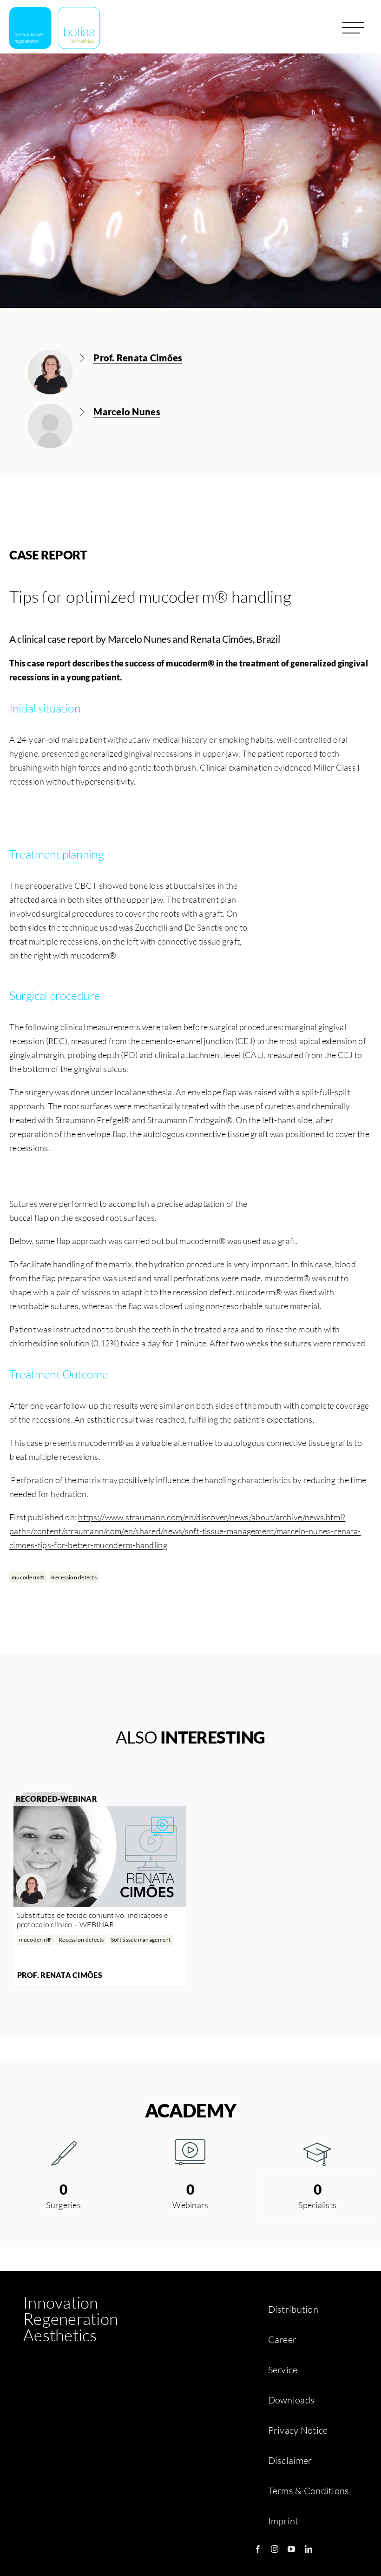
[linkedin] (309, 2549)
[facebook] (258, 2549)
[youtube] (291, 2549)
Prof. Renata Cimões (60, 1975)
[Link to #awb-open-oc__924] (353, 31)
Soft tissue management (141, 1940)
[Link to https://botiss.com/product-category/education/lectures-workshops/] (317, 2152)
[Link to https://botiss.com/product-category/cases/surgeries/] (64, 2152)
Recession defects (74, 1577)
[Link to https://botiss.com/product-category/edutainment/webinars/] (190, 2152)
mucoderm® (28, 1577)
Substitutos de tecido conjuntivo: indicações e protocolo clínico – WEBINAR (92, 1920)
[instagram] (275, 2549)
